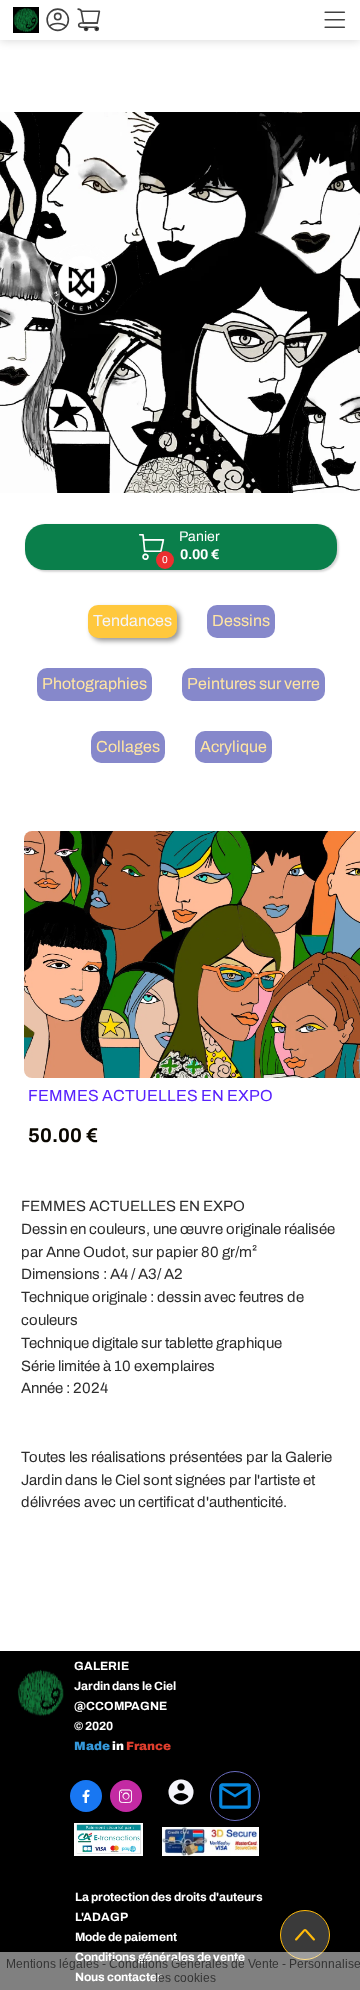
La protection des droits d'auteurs (169, 1897)
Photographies (94, 683)
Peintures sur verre (253, 683)
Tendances (132, 620)
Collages (128, 746)
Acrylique (233, 746)
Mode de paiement (126, 1937)
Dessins (241, 620)
